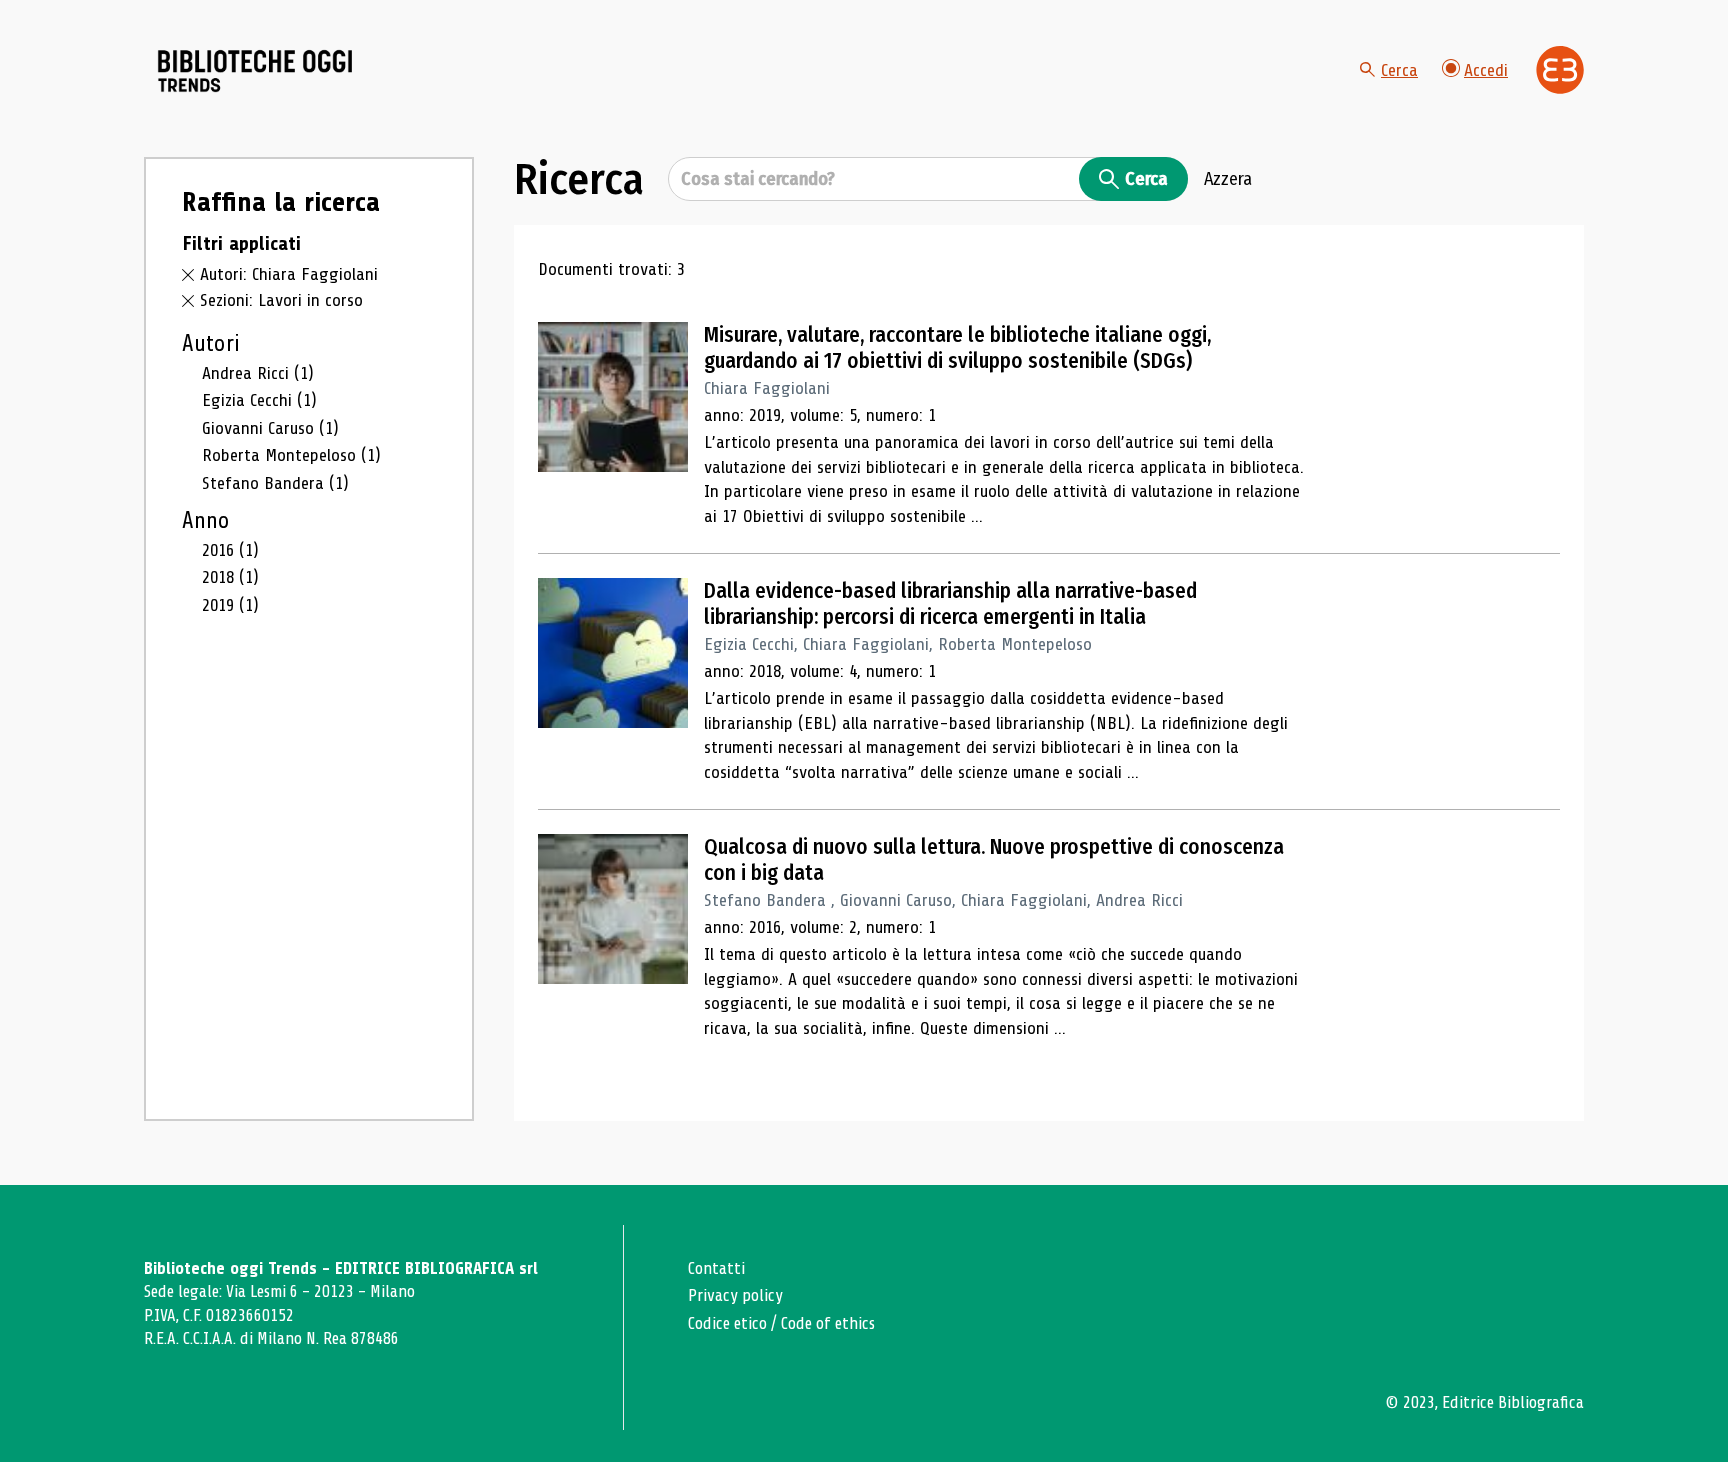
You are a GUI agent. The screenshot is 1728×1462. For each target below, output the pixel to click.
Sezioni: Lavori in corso (281, 300)
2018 (230, 577)
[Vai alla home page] (256, 71)
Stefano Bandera (275, 483)
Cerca (1399, 70)
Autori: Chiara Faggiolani (289, 274)
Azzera (1228, 179)
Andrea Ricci (258, 373)
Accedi (1486, 70)
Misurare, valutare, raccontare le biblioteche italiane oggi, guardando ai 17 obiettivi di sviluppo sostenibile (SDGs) (957, 348)
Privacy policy (735, 1295)
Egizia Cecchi (259, 400)
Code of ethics (828, 1323)
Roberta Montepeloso (291, 455)
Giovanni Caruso (270, 428)
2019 (230, 605)
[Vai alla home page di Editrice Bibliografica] (1560, 70)
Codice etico (727, 1323)
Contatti (716, 1268)
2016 (230, 550)
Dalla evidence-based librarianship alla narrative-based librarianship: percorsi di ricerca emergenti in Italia (950, 604)
